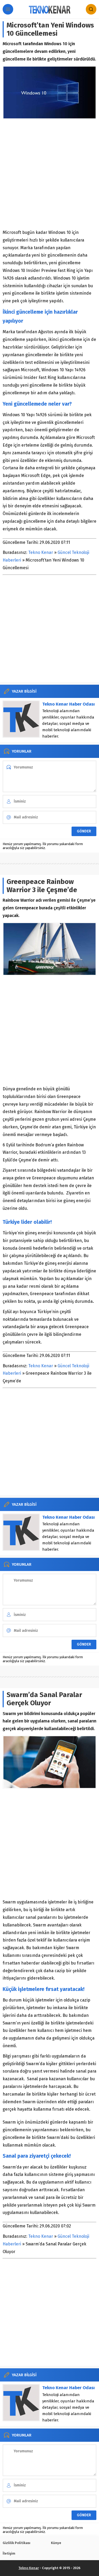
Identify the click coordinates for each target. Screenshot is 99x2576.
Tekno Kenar (41, 552)
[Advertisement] (49, 174)
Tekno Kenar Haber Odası (69, 704)
